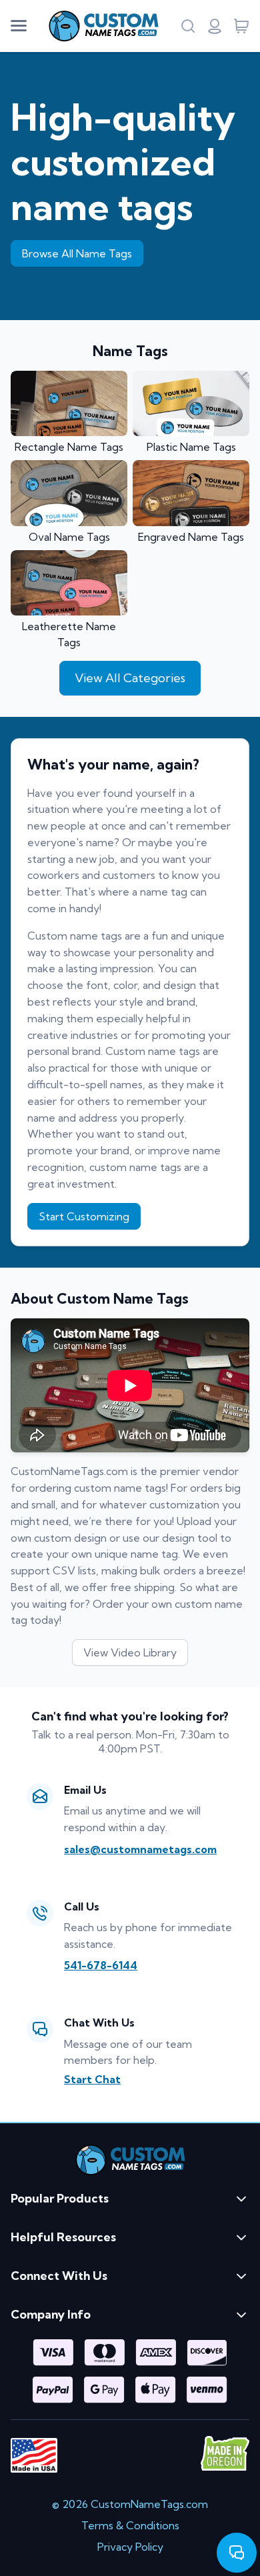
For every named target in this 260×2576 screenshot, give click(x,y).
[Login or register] (215, 26)
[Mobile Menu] (19, 26)
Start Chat (92, 2079)
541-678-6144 (101, 1965)
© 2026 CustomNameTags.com (130, 2504)
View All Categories (130, 678)
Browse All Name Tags (77, 253)
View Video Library (130, 1652)
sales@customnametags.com (140, 1849)
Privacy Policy (130, 2547)
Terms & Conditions (130, 2525)
